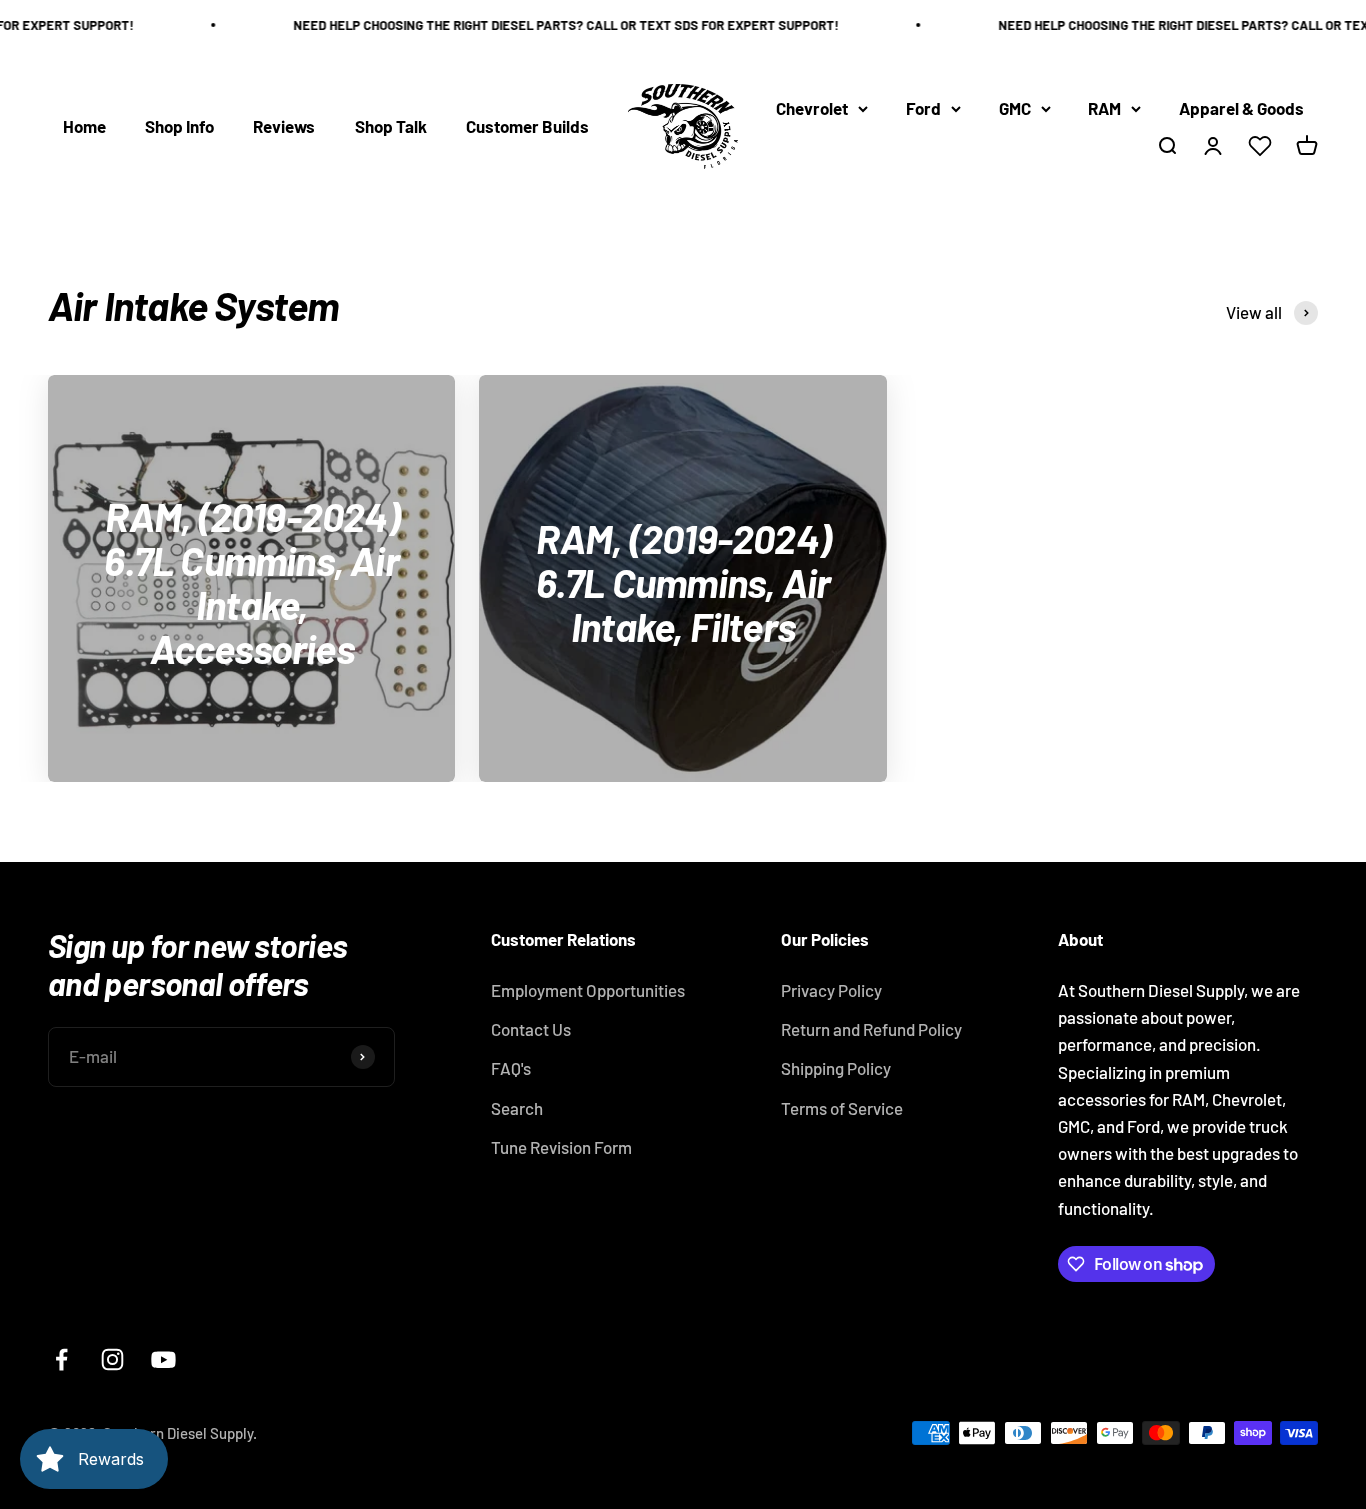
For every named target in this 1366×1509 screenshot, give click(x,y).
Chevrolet (812, 108)
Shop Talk (391, 126)
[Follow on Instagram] (112, 1359)
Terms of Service (842, 1108)
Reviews (284, 126)
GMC (1015, 108)
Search (517, 1108)
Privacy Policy (831, 990)
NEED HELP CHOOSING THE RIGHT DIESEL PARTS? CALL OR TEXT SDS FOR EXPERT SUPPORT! (552, 25)
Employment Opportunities (588, 990)
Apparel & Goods (1241, 108)
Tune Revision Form (561, 1147)
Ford (923, 108)
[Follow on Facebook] (61, 1359)
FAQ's (511, 1068)
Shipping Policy (836, 1068)
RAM (1104, 108)
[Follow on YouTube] (163, 1359)
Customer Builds (527, 126)
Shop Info (179, 126)
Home (84, 126)
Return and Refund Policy (871, 1029)
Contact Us (531, 1029)
